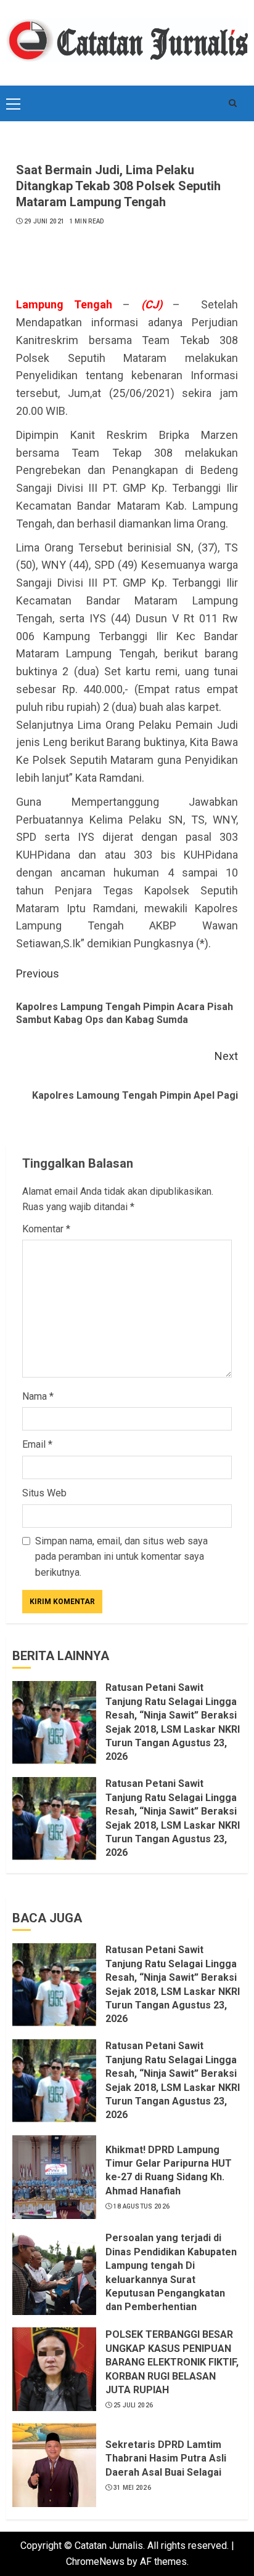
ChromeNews (95, 2562)
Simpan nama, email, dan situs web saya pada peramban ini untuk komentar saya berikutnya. (121, 1557)
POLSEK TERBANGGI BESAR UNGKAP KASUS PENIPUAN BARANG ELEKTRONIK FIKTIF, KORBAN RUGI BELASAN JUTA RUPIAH (172, 2362)
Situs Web (44, 1493)
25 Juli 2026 (133, 2405)
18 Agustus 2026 (142, 2206)
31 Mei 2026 (132, 2488)
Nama (38, 1396)
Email (37, 1444)
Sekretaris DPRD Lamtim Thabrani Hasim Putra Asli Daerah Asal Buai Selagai (166, 2458)
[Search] (232, 103)
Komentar (46, 1229)
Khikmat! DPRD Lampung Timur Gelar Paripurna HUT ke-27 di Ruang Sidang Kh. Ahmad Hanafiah (169, 2170)
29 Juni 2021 (45, 221)
